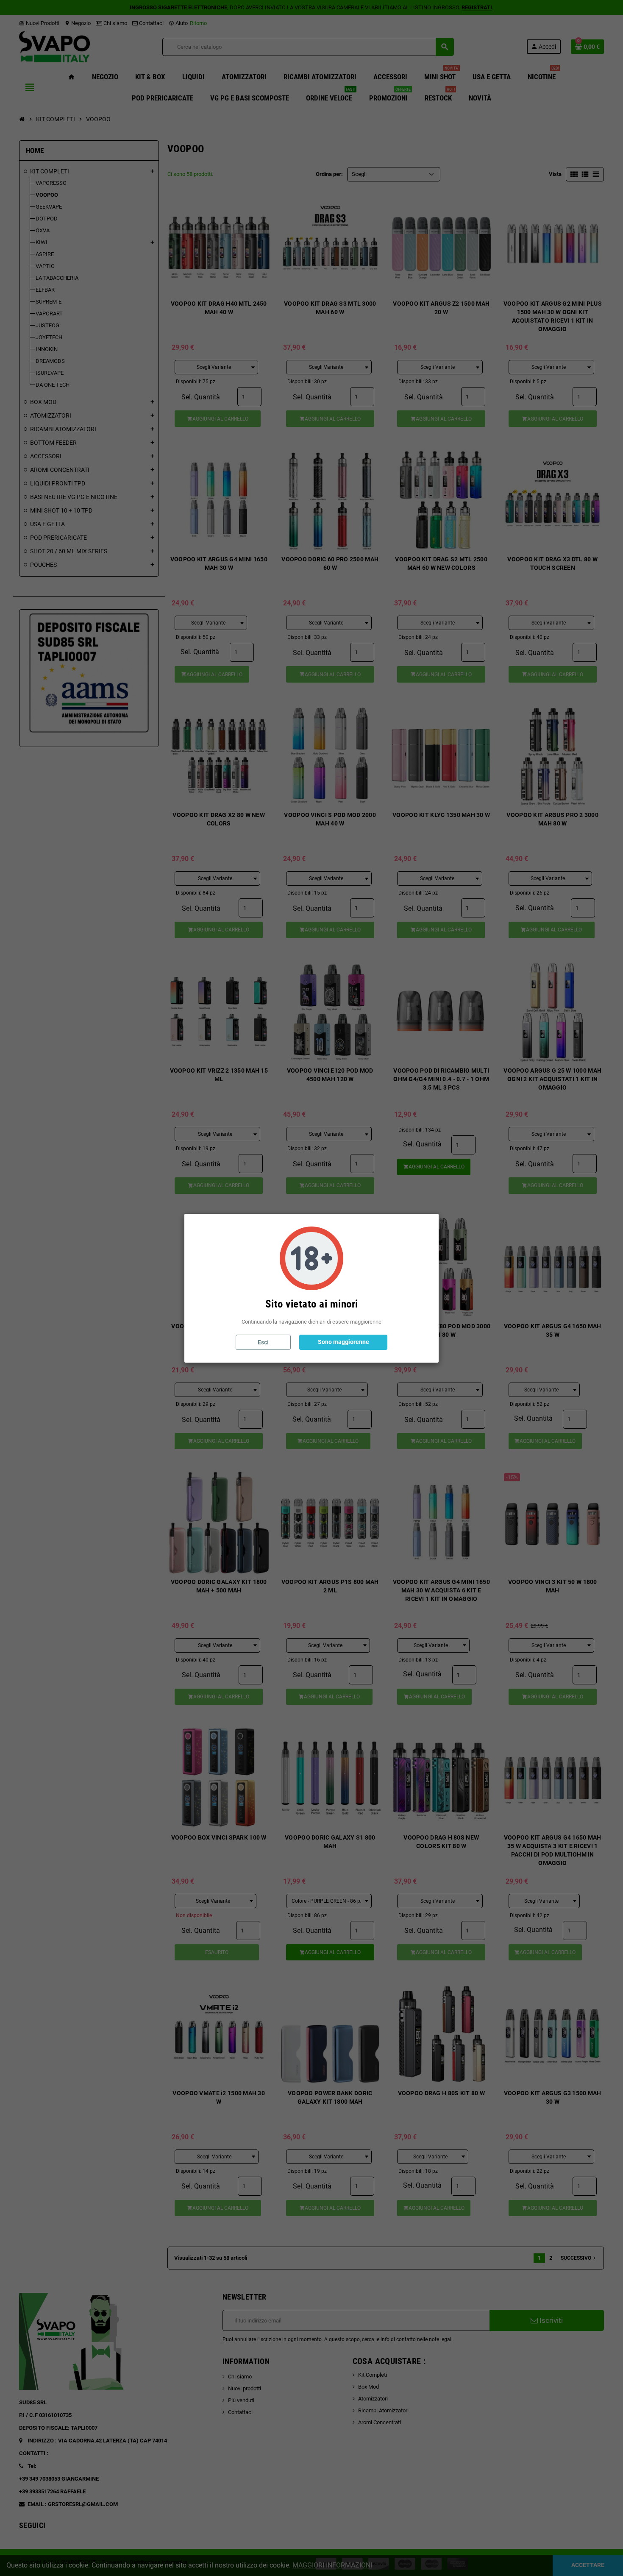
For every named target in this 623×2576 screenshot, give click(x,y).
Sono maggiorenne (343, 1342)
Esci (263, 1342)
